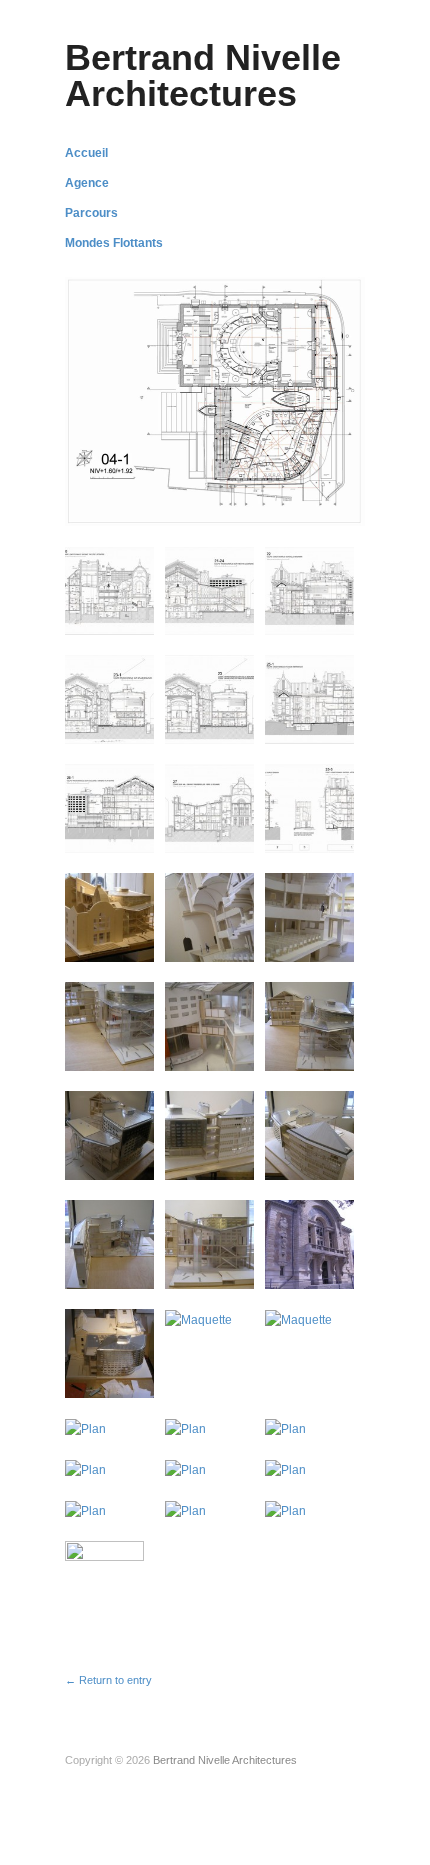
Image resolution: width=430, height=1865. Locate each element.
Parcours (91, 213)
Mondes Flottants (114, 243)
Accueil (86, 153)
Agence (87, 183)
